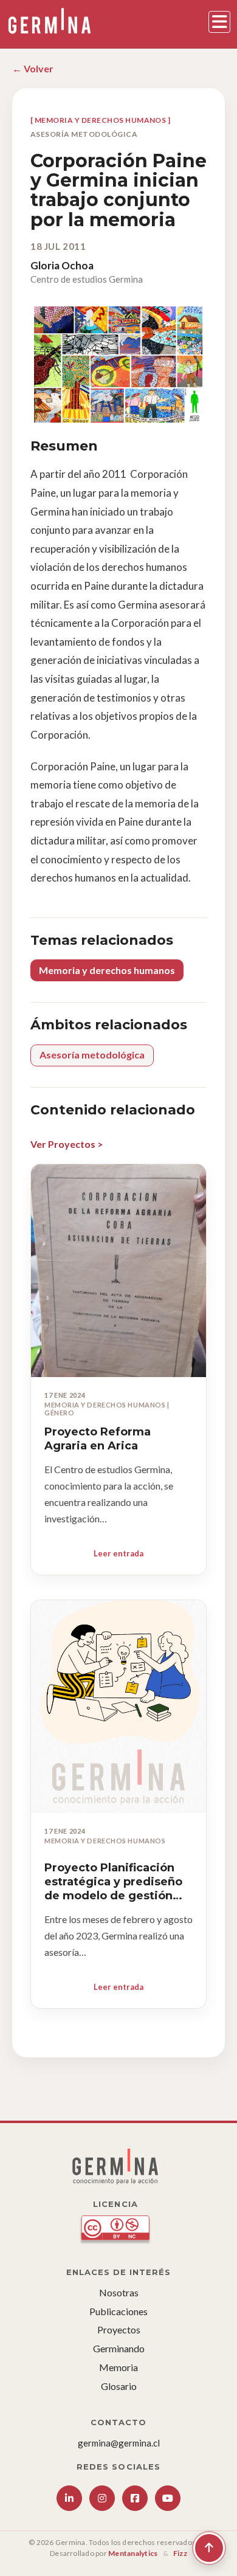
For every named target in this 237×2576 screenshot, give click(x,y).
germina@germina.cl (119, 2443)
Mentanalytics (133, 2553)
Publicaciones (118, 2311)
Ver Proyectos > (67, 1144)
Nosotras (119, 2292)
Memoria (118, 2367)
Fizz (180, 2553)
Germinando (119, 2348)
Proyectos (119, 2329)
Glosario (119, 2386)
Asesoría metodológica (92, 1055)
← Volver (33, 68)
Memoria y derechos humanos (107, 970)
